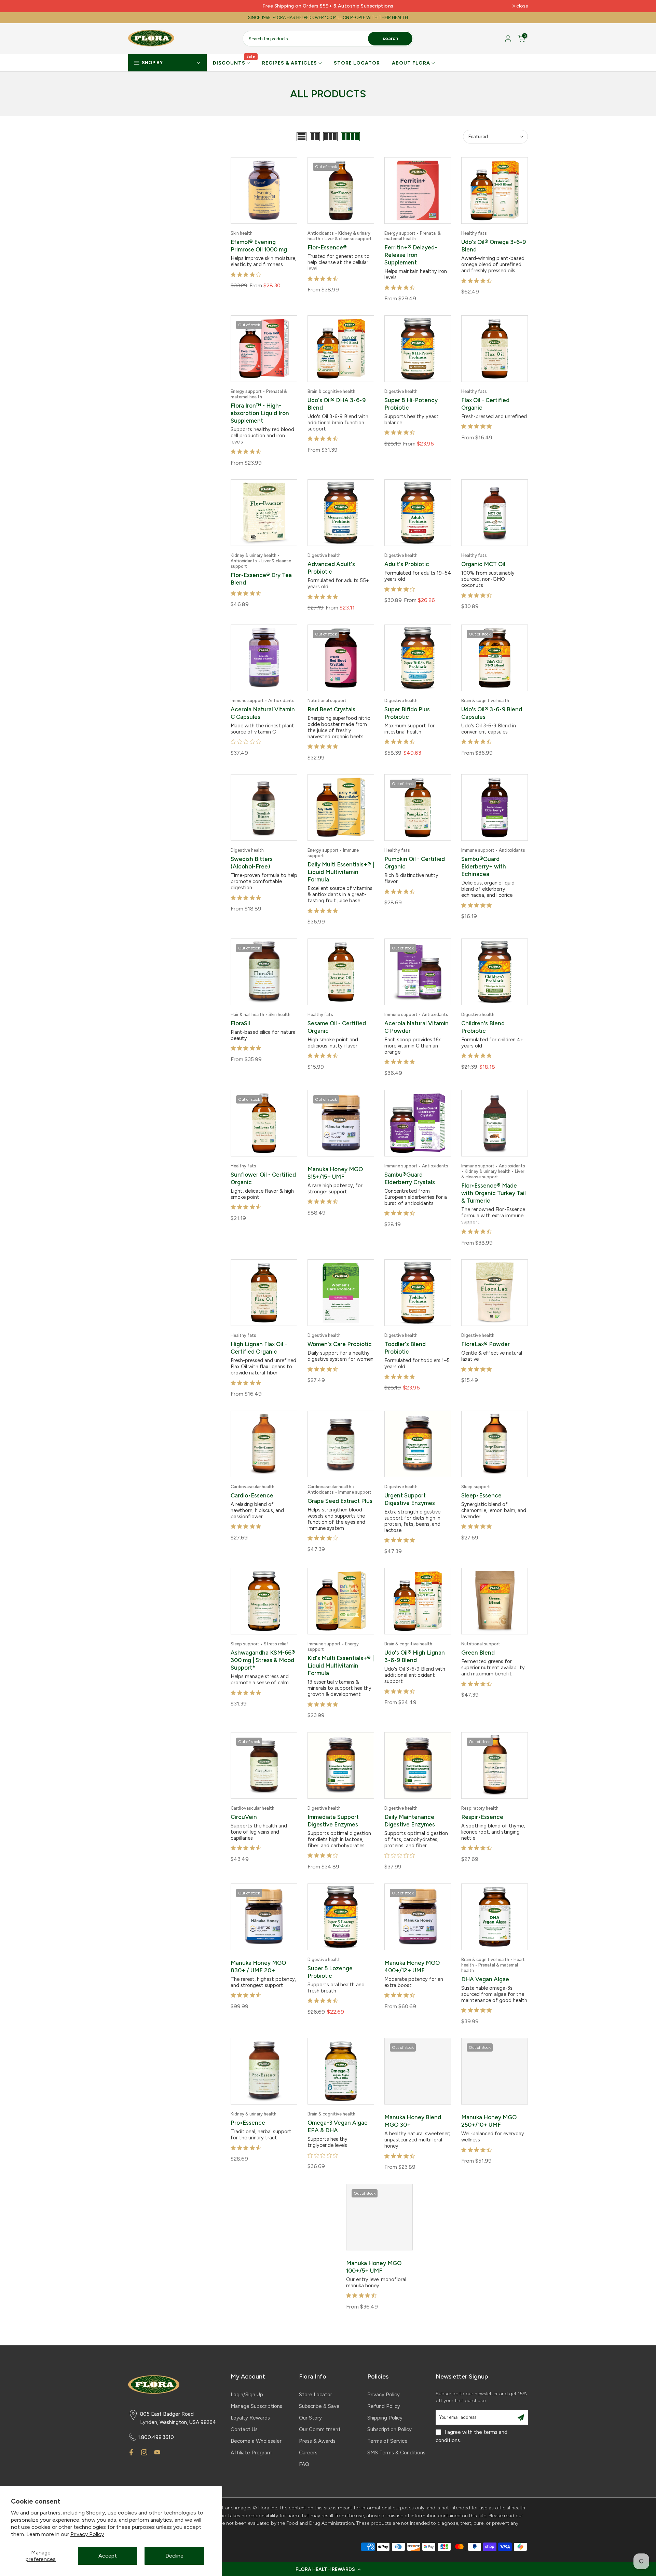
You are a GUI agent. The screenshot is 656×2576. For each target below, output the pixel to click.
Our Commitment (320, 2429)
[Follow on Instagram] (144, 2452)
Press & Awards (317, 2441)
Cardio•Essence (252, 1495)
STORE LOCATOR (357, 63)
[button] (328, 2569)
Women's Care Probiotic (340, 1344)
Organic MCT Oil (483, 564)
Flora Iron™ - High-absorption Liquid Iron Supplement (260, 413)
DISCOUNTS (234, 63)
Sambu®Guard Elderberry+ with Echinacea (484, 866)
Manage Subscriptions (256, 2406)
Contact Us (244, 2429)
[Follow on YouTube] (157, 2452)
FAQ (304, 2464)
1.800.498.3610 (156, 2437)
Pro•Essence (248, 2123)
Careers (308, 2453)
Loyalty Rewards (250, 2418)
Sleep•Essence (481, 1495)
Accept (108, 2556)
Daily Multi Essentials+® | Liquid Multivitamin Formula (341, 872)
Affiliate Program (251, 2453)
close (138, 6)
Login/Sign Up (247, 2395)
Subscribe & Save (319, 2406)
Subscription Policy (389, 2429)
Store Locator (316, 2395)
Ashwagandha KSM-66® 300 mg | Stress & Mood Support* (263, 1660)
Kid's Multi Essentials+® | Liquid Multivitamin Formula (341, 1666)
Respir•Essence (482, 1817)
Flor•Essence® (327, 247)
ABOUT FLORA (411, 63)
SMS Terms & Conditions (396, 2453)
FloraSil (240, 1023)
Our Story (310, 2418)
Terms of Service (387, 2441)
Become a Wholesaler (256, 2441)
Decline (174, 2556)
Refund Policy (384, 2406)
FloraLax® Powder (486, 1344)
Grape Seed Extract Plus (340, 1501)
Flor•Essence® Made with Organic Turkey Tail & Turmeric (494, 1193)
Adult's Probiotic (407, 564)
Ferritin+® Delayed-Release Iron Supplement (411, 255)
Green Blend (478, 1653)
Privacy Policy (87, 2534)
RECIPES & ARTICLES (290, 63)
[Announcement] (328, 6)
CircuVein (244, 1817)
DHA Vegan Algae (485, 1979)
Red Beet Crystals (331, 709)
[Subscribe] (521, 2417)
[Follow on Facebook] (131, 2452)
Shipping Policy (385, 2418)
